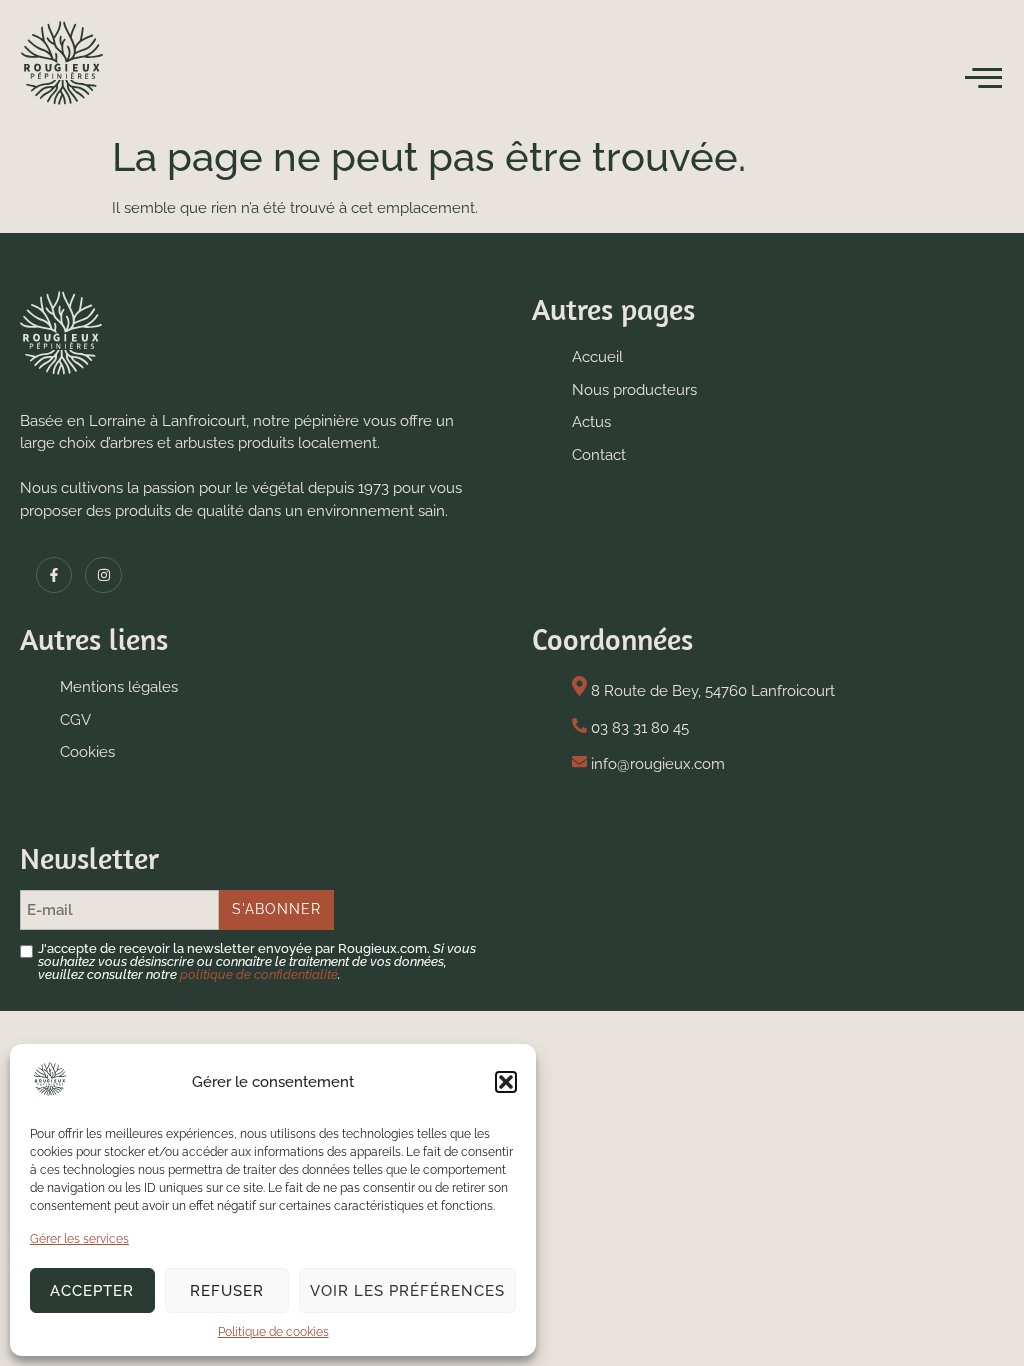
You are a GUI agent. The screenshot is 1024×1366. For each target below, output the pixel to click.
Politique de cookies (273, 1332)
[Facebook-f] (54, 575)
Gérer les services (79, 1239)
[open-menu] (984, 78)
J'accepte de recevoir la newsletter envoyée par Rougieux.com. (257, 961)
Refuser (227, 1291)
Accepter (92, 1291)
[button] (506, 1082)
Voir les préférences (407, 1291)
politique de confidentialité (259, 974)
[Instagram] (103, 575)
